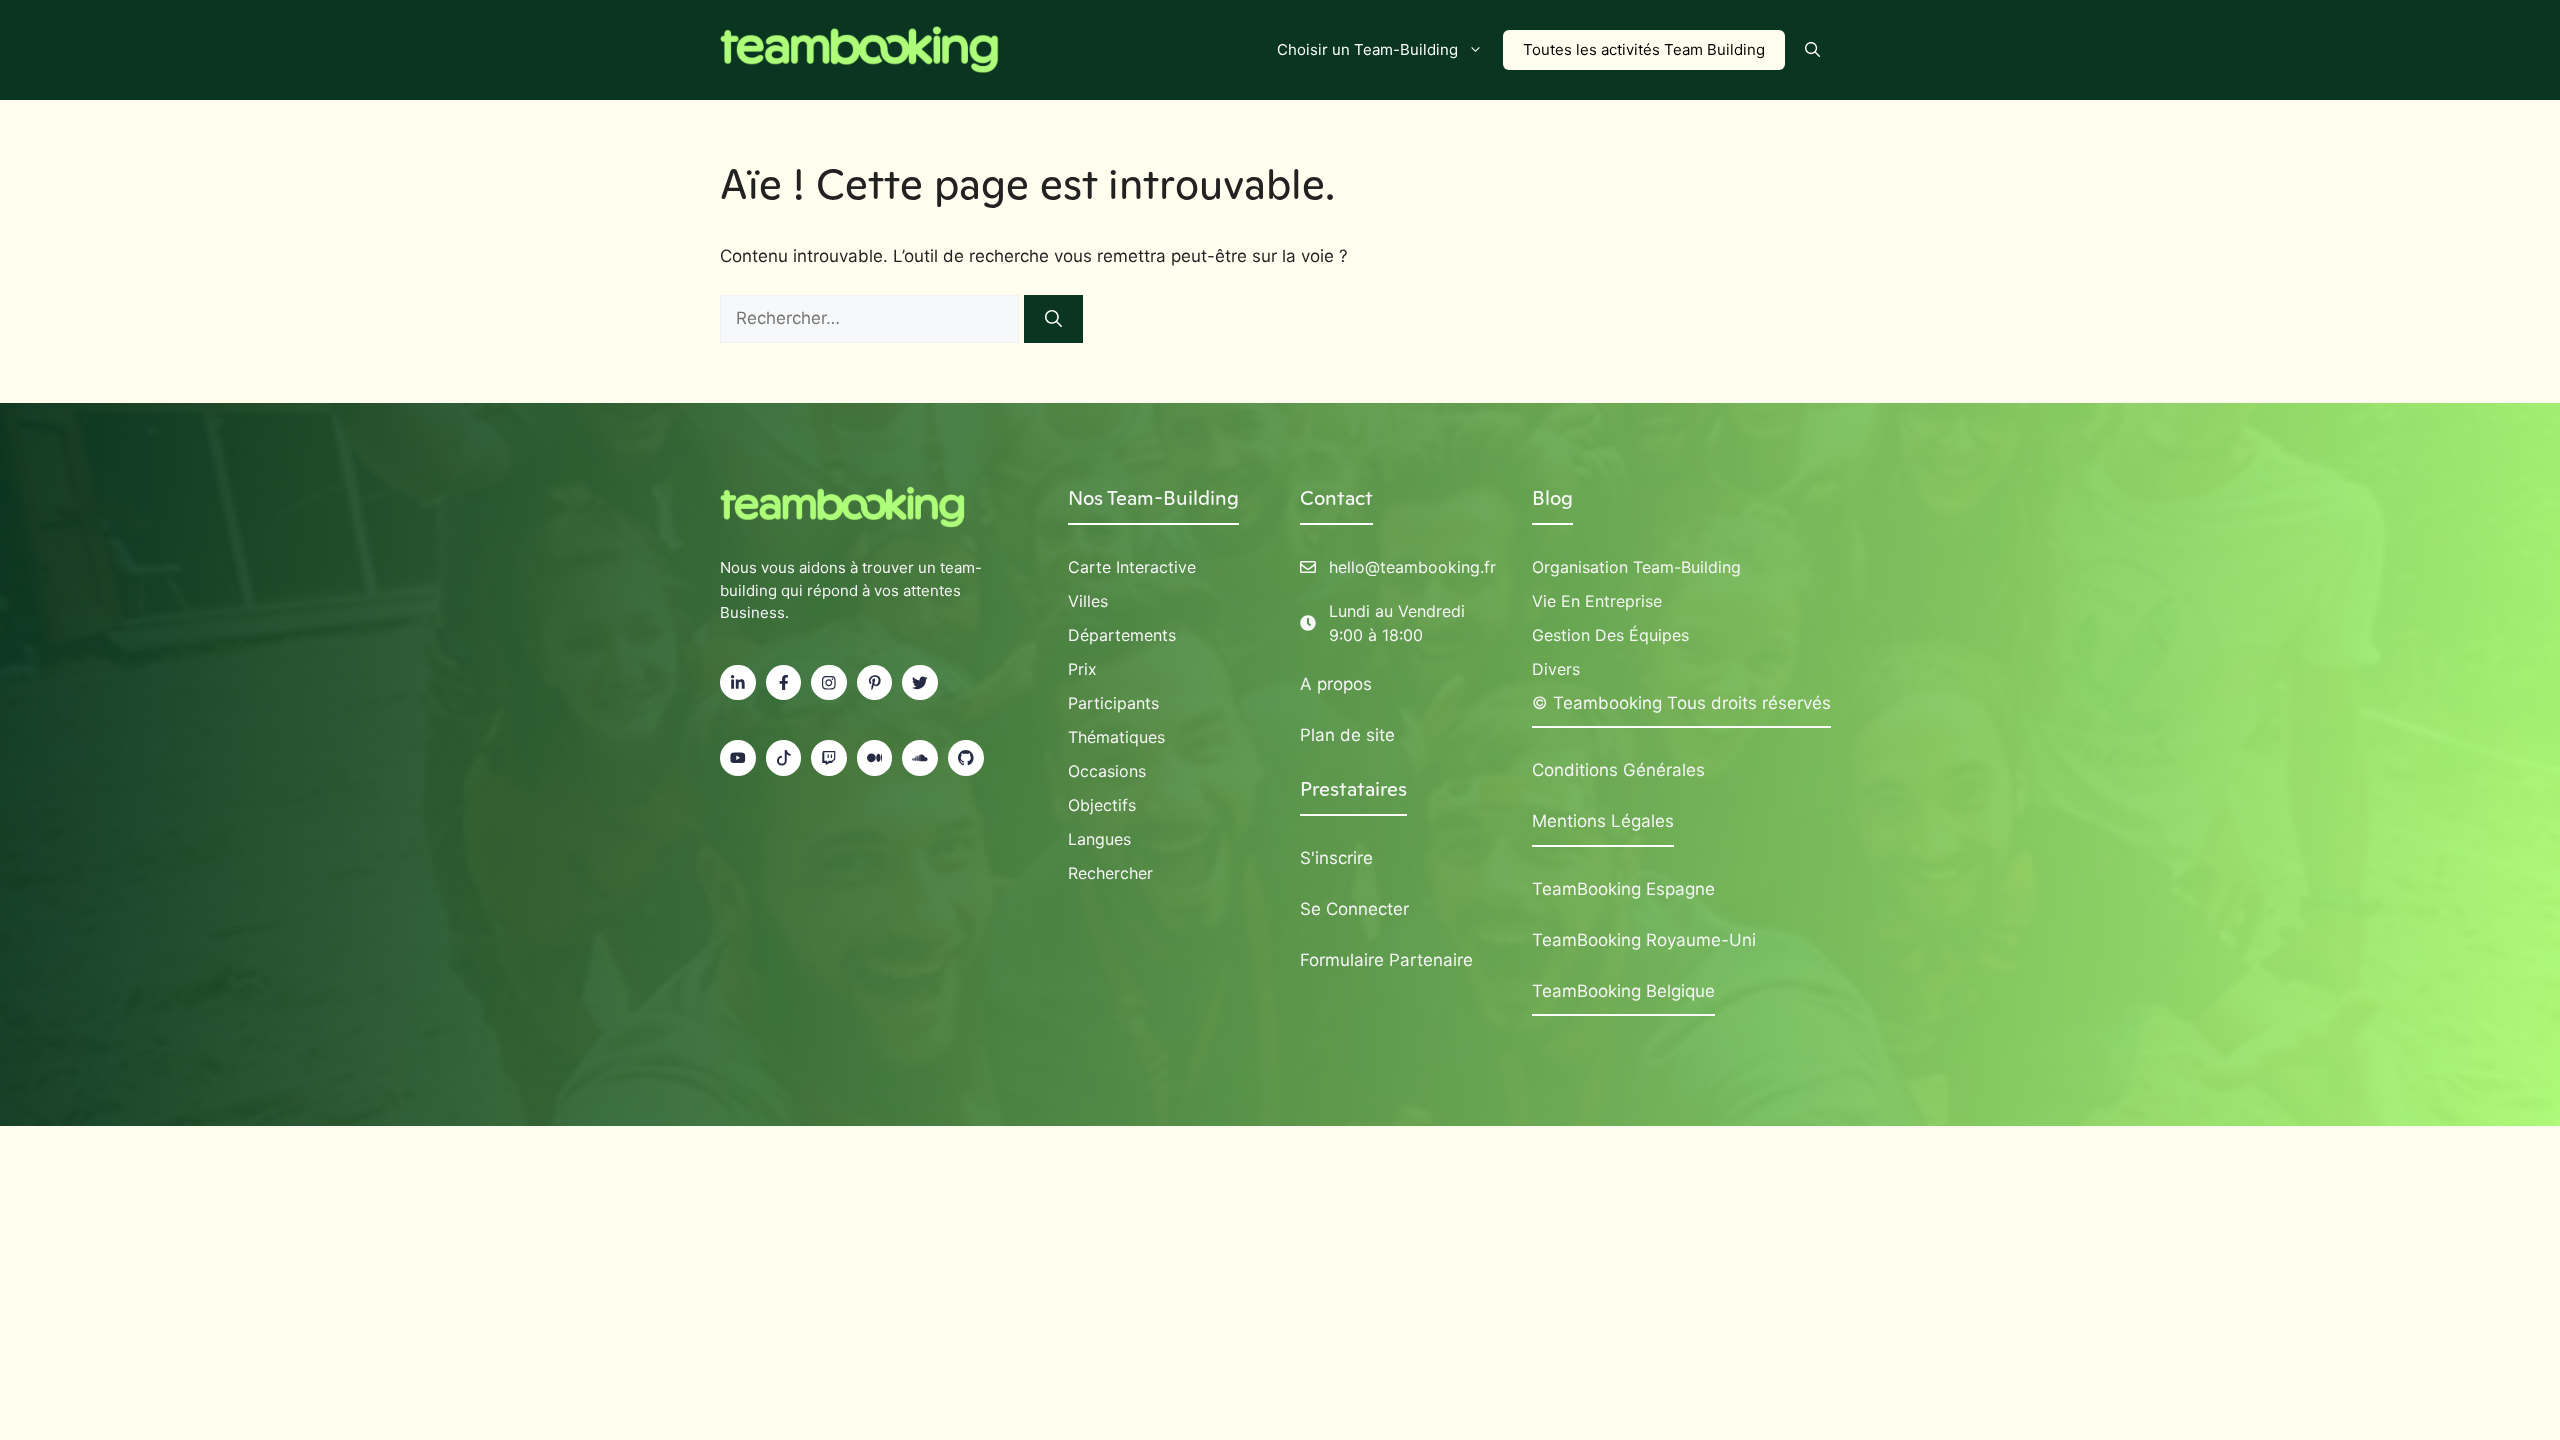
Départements (1122, 635)
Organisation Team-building (1636, 567)
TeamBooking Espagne (1623, 889)
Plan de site (1347, 735)
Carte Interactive (1132, 567)
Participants (1113, 703)
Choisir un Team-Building (1367, 49)
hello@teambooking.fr (1412, 567)
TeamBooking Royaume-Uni (1644, 940)
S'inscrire (1336, 858)
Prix (1082, 669)
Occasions (1107, 771)
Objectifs (1102, 805)
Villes (1088, 601)
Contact (1336, 498)
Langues (1099, 839)
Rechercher (1110, 873)
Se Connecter (1354, 909)
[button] (1812, 50)
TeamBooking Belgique (1623, 991)
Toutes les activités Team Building (1644, 49)
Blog (1552, 498)
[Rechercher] (1053, 319)
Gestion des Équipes (1610, 635)
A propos (1336, 684)
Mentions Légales (1603, 821)
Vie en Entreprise (1597, 601)
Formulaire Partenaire (1386, 960)
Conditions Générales (1618, 770)
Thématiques (1116, 737)
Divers (1556, 669)
